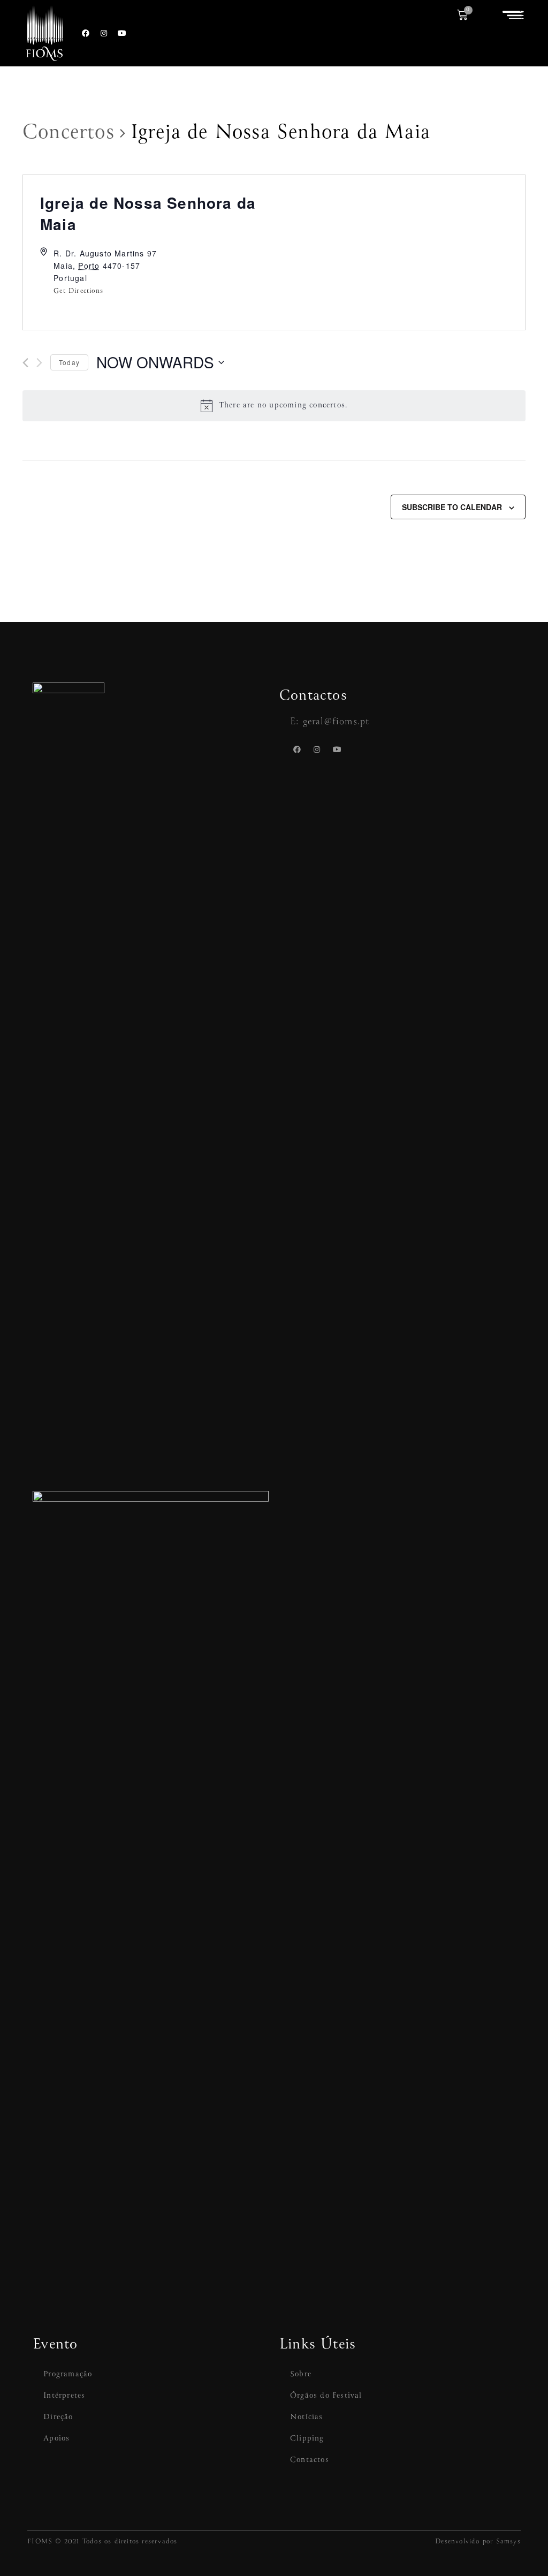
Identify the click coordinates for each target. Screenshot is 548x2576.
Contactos (310, 2460)
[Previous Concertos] (25, 363)
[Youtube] (123, 33)
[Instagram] (104, 33)
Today (69, 362)
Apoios (56, 2438)
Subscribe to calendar (452, 507)
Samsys (508, 2541)
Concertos (68, 133)
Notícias (307, 2417)
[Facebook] (86, 33)
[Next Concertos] (39, 363)
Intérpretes (64, 2396)
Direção (58, 2417)
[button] (513, 15)
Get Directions (78, 291)
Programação (68, 2374)
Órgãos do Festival (326, 2396)
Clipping (307, 2438)
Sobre (301, 2374)
